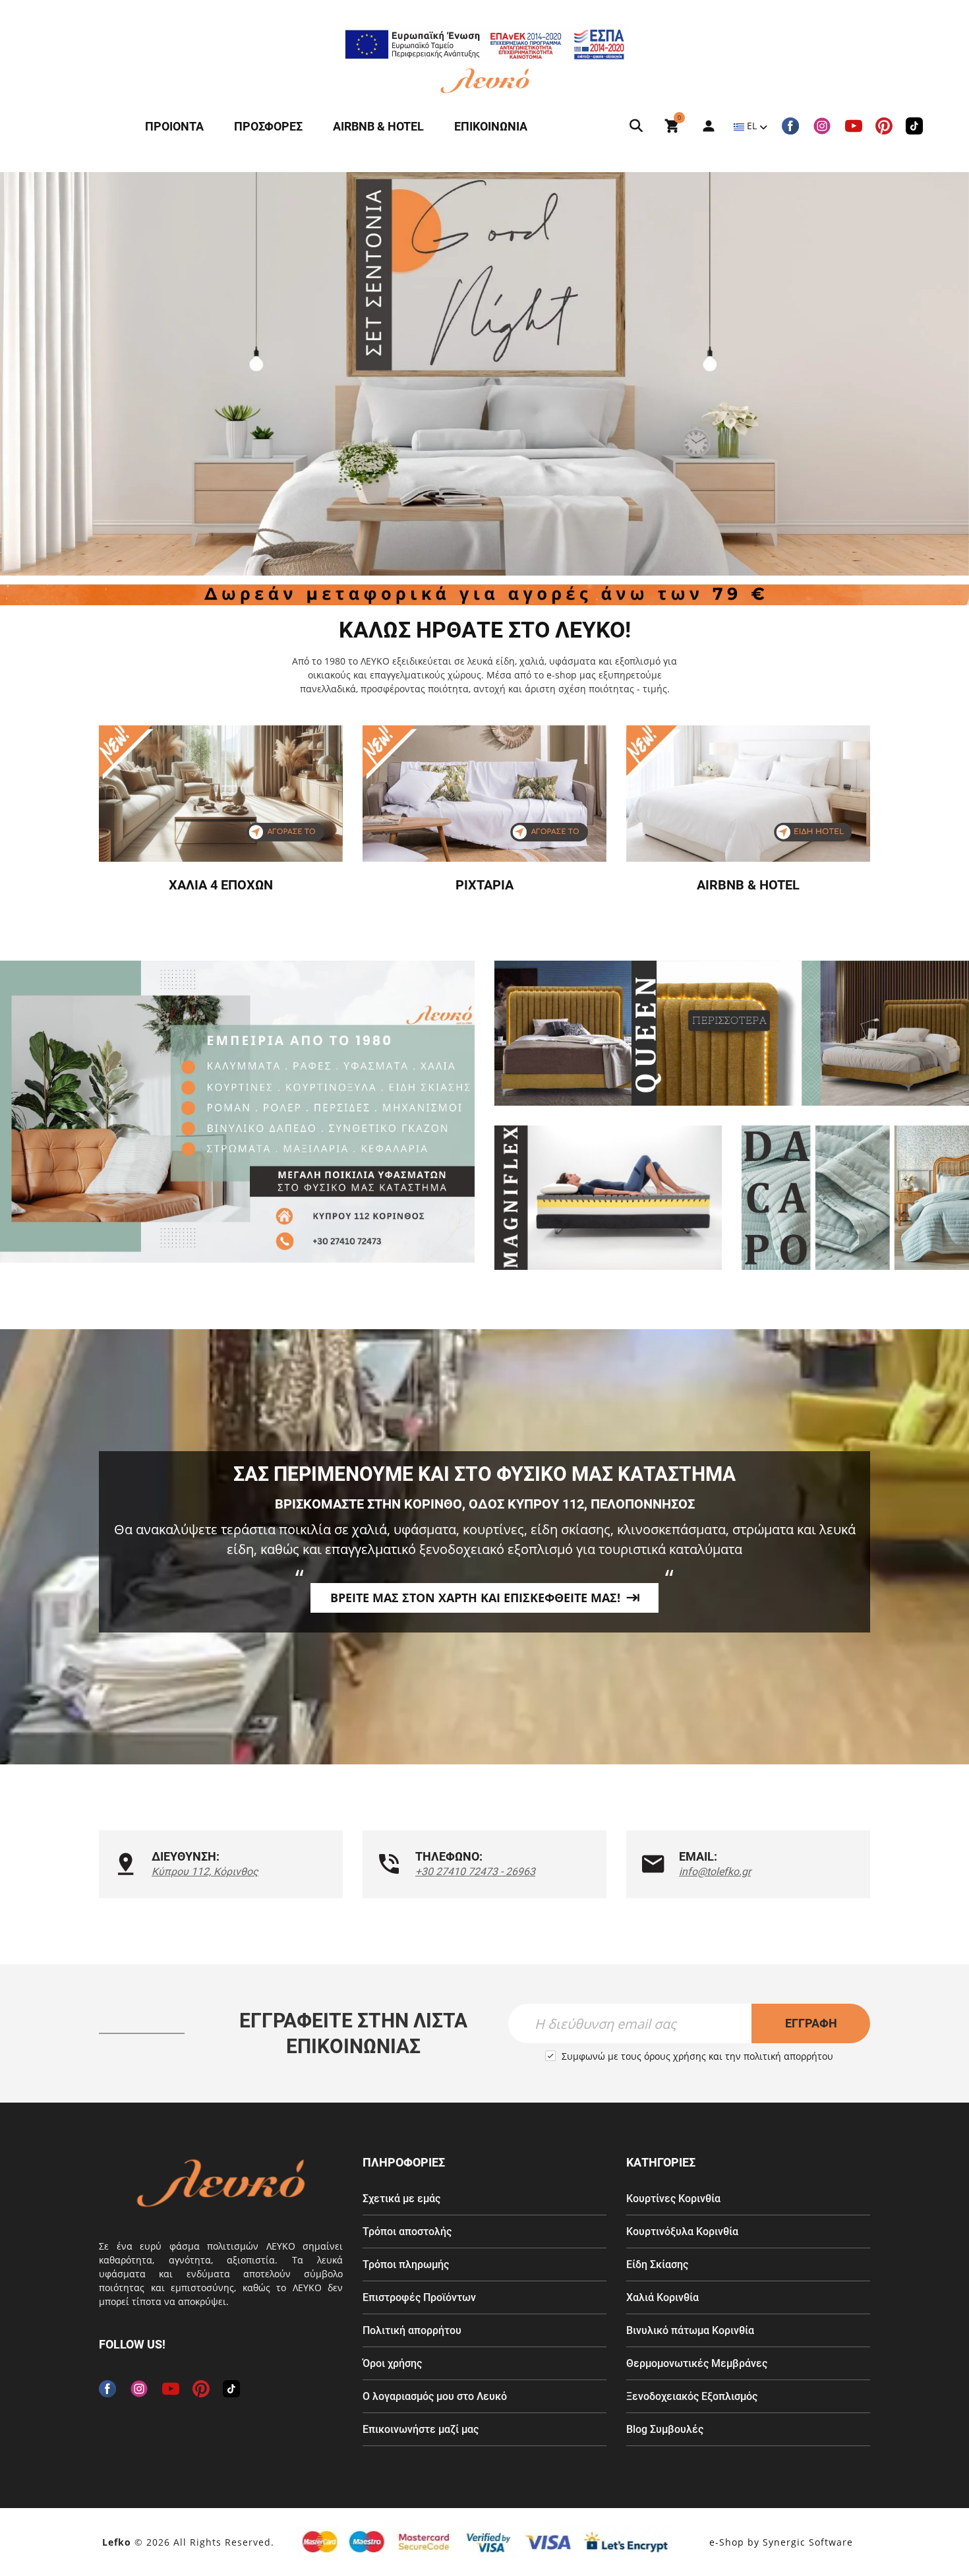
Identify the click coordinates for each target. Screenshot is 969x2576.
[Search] (636, 126)
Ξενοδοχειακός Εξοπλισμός (692, 2396)
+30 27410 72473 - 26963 (475, 1872)
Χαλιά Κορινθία (662, 2297)
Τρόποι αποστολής (407, 2232)
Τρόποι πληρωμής (406, 2264)
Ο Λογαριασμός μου (702, 126)
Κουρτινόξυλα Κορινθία (682, 2232)
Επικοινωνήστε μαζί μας (421, 2429)
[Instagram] (822, 126)
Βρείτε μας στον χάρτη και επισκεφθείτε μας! (475, 1598)
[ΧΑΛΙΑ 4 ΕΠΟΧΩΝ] (221, 794)
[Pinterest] (884, 126)
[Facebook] (790, 126)
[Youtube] (854, 126)
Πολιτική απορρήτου (412, 2330)
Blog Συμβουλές (665, 2429)
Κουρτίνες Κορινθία (673, 2199)
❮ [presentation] (36, 374)
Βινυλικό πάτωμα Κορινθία (690, 2330)
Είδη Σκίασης (657, 2264)
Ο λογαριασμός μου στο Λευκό (435, 2396)
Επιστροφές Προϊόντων (419, 2297)
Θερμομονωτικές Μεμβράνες (697, 2363)
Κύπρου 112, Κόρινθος (205, 1872)
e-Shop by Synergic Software (781, 2542)
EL (752, 126)
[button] (461, 547)
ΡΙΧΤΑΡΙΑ (484, 885)
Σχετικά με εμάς (401, 2199)
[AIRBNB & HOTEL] (748, 794)
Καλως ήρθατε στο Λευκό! (485, 630)
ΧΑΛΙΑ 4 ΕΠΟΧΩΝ (221, 885)
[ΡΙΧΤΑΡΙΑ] (484, 794)
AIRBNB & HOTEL (748, 885)
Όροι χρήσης (392, 2363)
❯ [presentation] (933, 374)
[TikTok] (914, 126)
